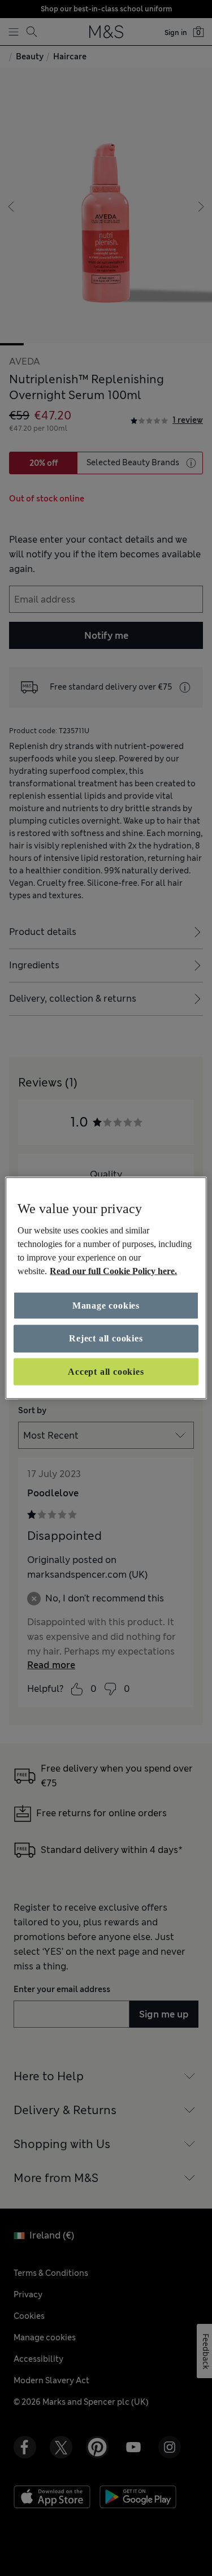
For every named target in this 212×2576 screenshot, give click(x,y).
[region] (106, 1288)
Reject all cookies (106, 1338)
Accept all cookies (106, 1371)
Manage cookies (106, 1306)
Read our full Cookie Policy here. (113, 1271)
